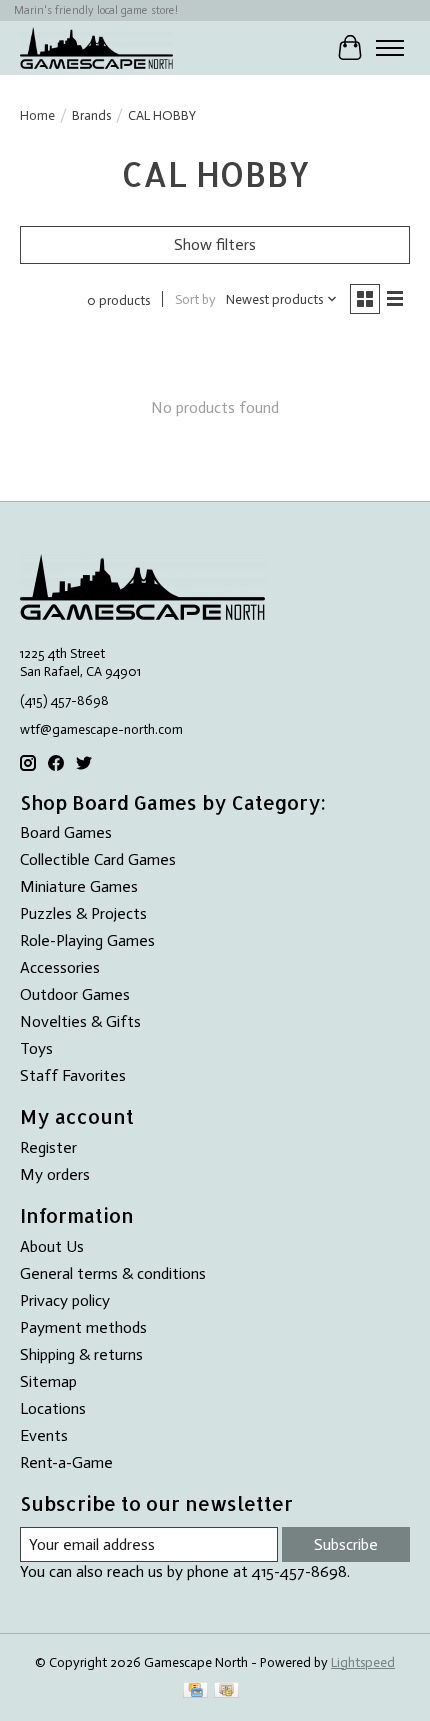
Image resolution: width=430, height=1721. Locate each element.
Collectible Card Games (98, 859)
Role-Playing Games (87, 940)
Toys (36, 1048)
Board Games (66, 832)
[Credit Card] (195, 1691)
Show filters (215, 244)
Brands (91, 115)
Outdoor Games (75, 994)
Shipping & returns (81, 1354)
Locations (53, 1408)
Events (44, 1435)
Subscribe (346, 1544)
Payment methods (83, 1327)
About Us (52, 1246)
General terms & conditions (113, 1273)
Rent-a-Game (66, 1462)
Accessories (60, 967)
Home (37, 115)
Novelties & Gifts (80, 1021)
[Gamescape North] (96, 47)
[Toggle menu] (390, 48)
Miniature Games (79, 886)
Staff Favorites (73, 1075)
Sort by (195, 299)
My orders (55, 1174)
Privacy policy (65, 1300)
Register (48, 1147)
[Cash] (226, 1691)
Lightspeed (363, 1662)
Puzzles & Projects (83, 913)
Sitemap (48, 1381)
